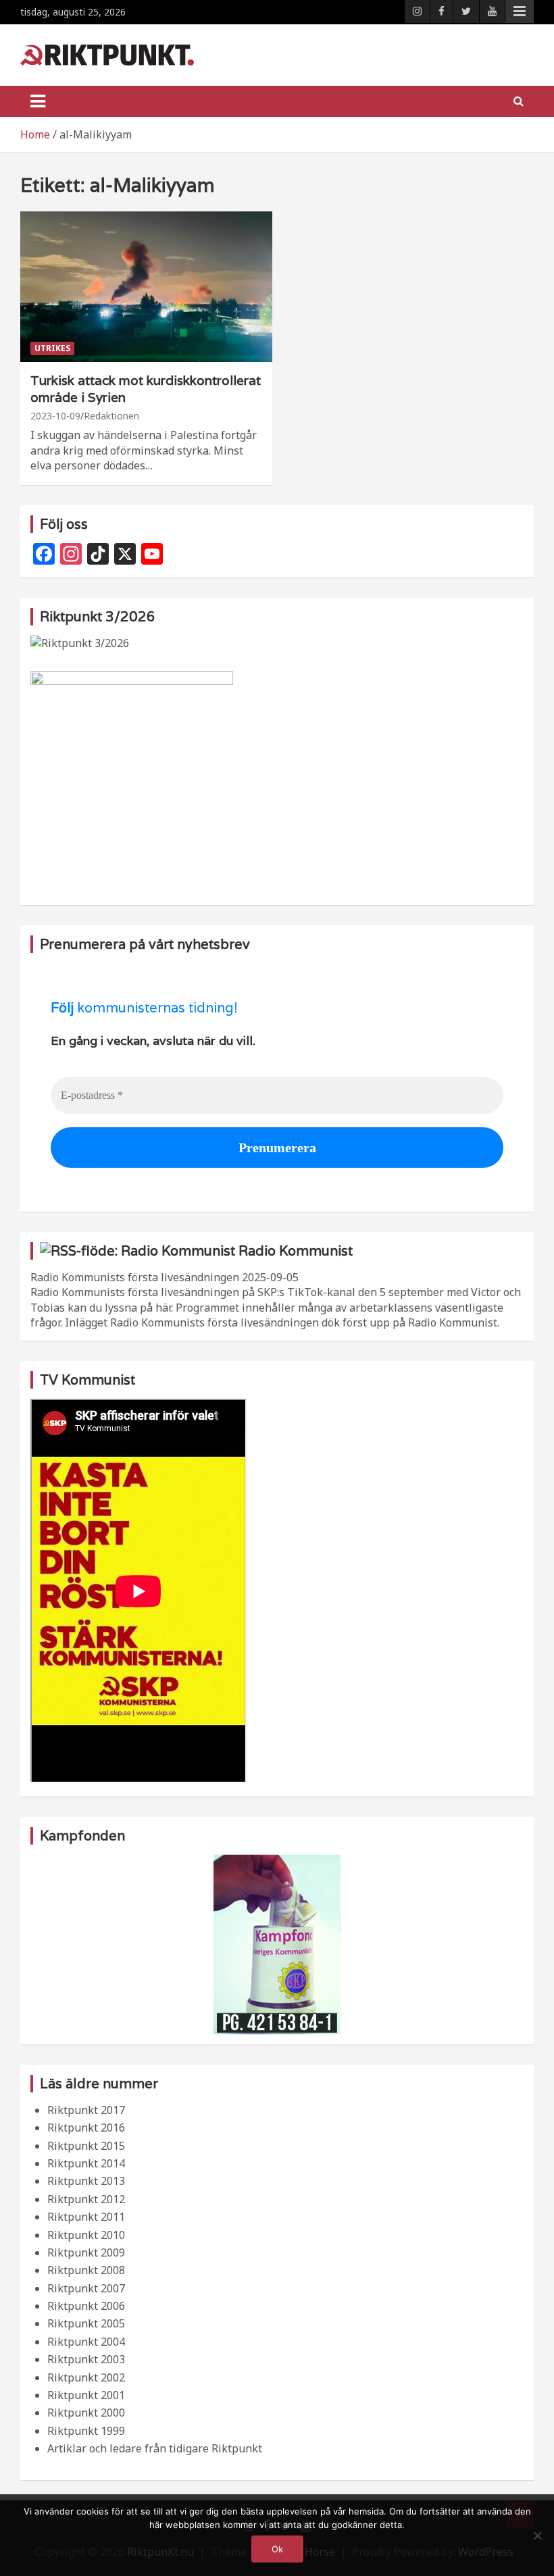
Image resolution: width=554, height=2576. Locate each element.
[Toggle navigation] (38, 101)
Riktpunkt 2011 (86, 2217)
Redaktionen (111, 416)
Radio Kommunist (296, 1251)
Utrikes (52, 348)
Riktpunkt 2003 (86, 2359)
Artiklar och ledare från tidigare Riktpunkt (155, 2448)
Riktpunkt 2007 (86, 2288)
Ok (277, 2549)
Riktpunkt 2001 (86, 2395)
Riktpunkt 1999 (86, 2431)
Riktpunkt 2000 (86, 2413)
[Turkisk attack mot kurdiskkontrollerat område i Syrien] (146, 287)
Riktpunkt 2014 (86, 2163)
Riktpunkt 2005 (86, 2323)
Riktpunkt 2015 (86, 2146)
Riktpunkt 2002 (86, 2377)
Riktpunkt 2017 (86, 2110)
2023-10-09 (55, 416)
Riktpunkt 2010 (86, 2235)
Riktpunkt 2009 (86, 2252)
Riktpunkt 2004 (86, 2342)
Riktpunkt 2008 (86, 2270)
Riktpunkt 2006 (86, 2306)
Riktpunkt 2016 (86, 2128)
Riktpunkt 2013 (86, 2181)
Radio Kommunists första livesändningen (135, 1277)
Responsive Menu (520, 11)
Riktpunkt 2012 (86, 2199)
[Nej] (537, 2535)
